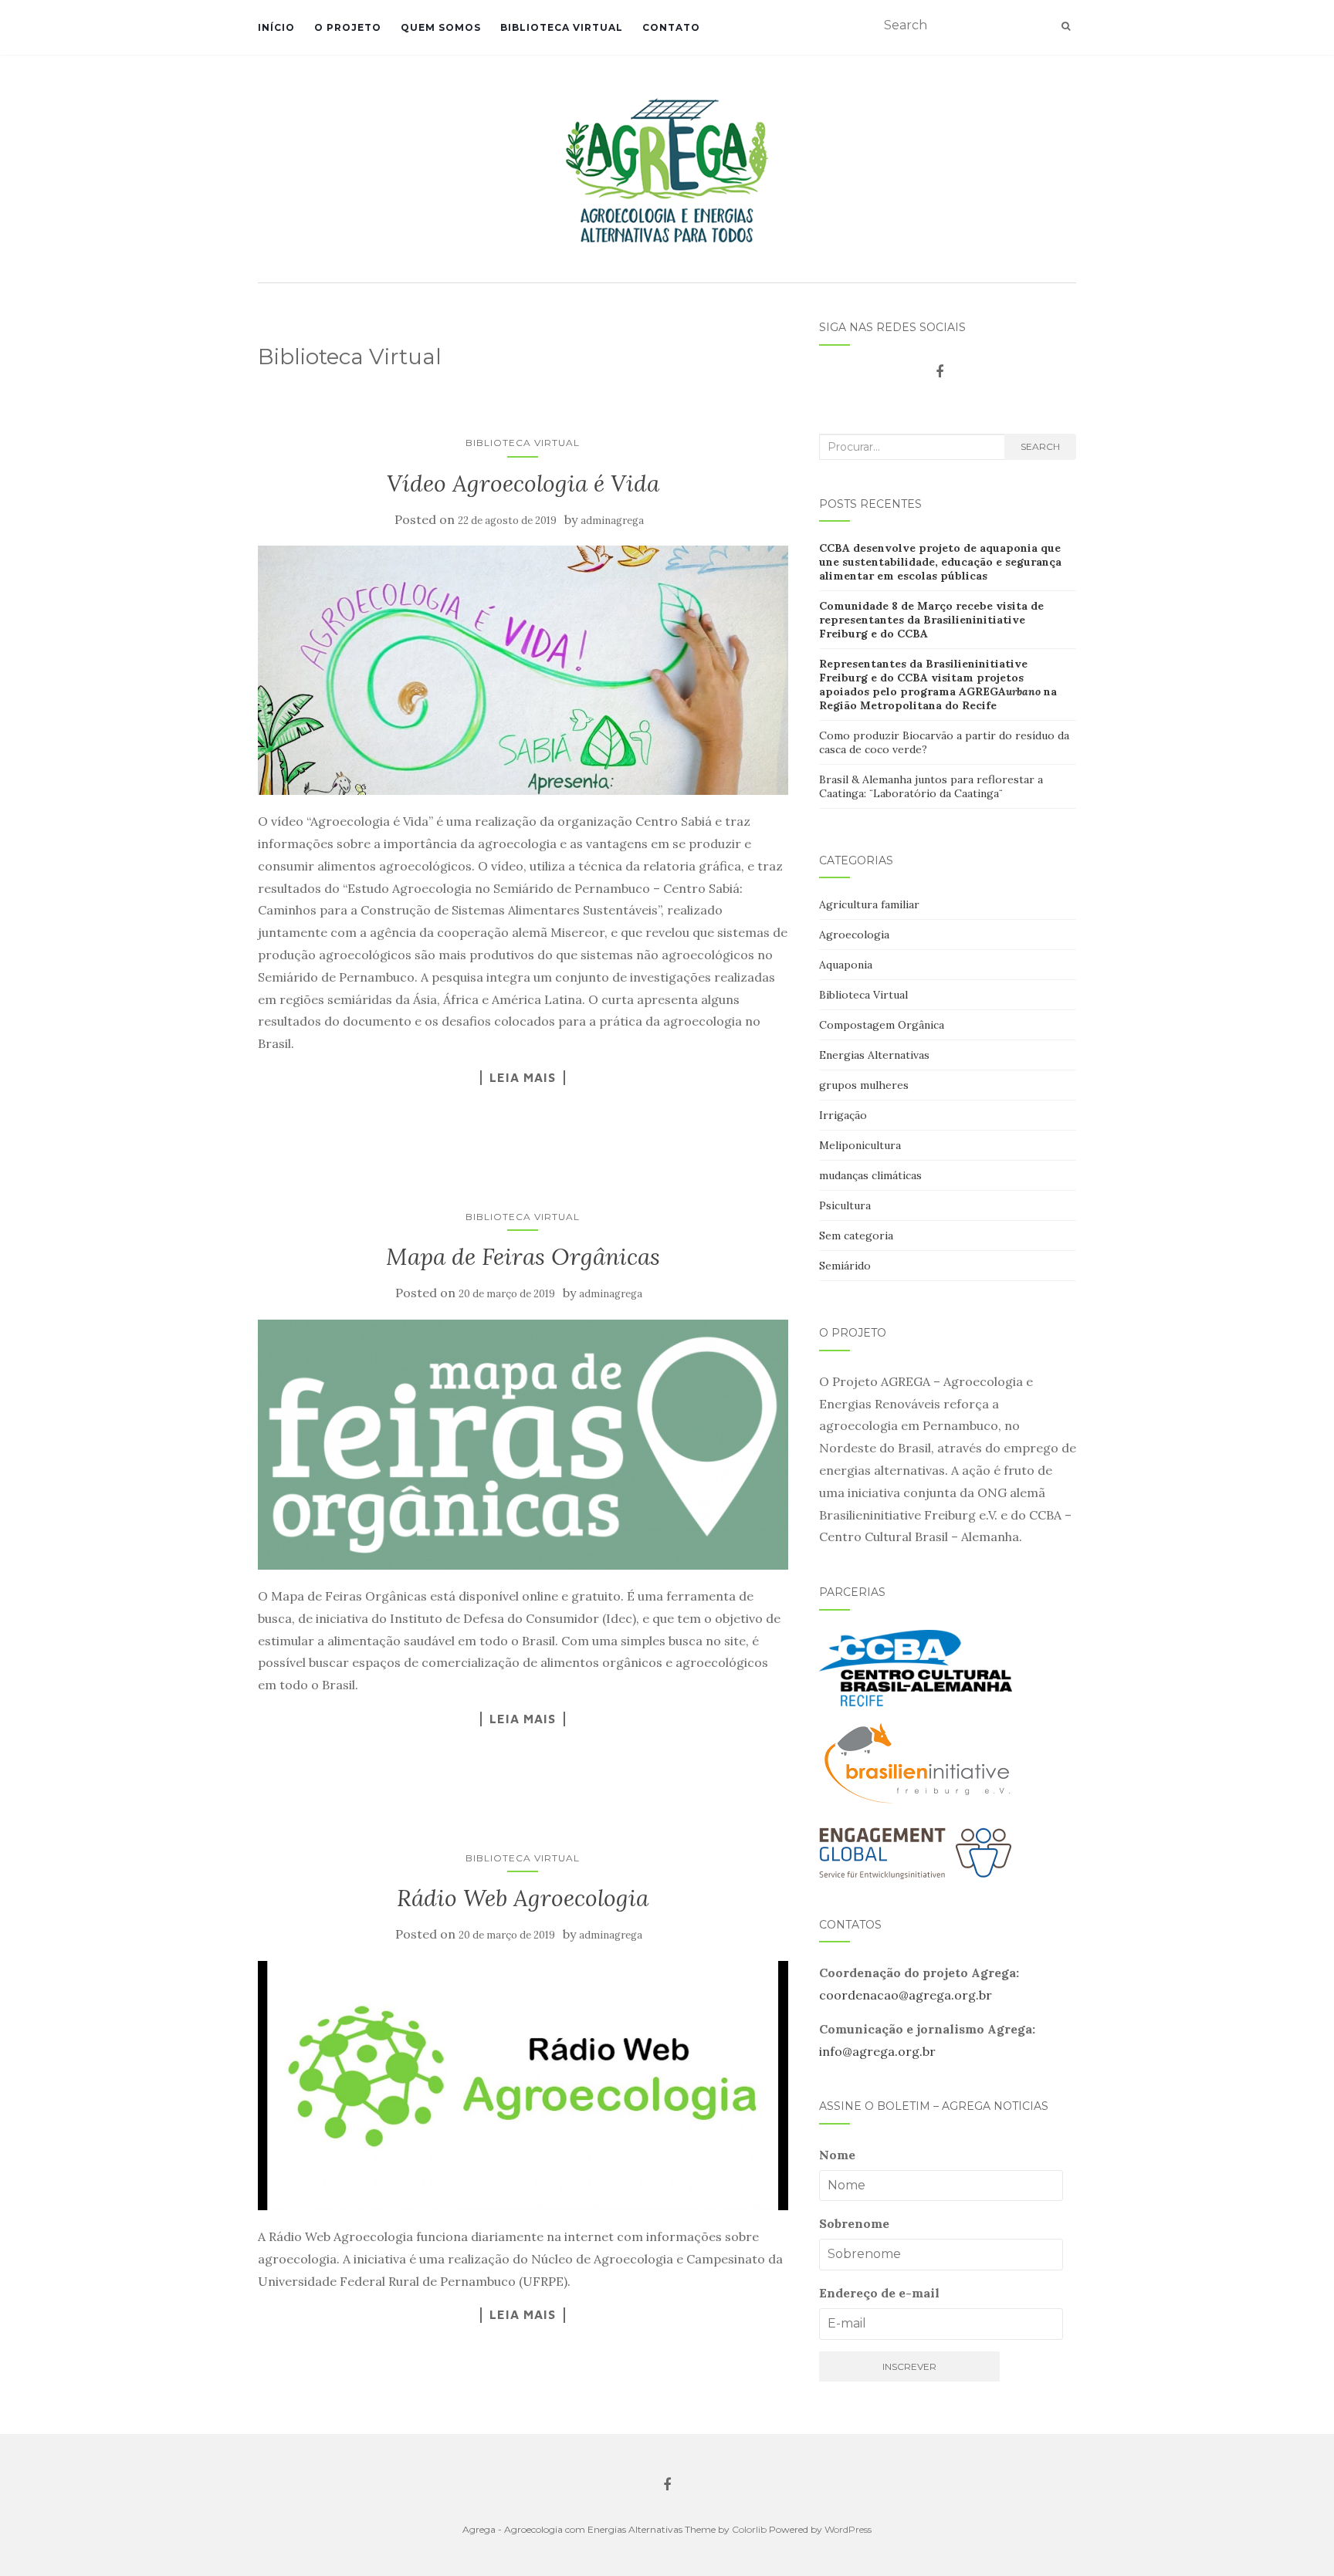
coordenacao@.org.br (906, 1995)
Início (276, 27)
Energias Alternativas (874, 1055)
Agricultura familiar (869, 904)
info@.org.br (877, 2051)
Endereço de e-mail (879, 2293)
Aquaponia (846, 965)
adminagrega (612, 521)
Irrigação (843, 1115)
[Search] (1066, 26)
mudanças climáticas (870, 1175)
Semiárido (845, 1266)
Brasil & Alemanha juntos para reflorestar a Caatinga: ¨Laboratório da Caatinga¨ (931, 786)
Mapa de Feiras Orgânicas (523, 1256)
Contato (671, 27)
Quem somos (441, 27)
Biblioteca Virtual (562, 27)
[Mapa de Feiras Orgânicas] (523, 1445)
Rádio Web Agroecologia (523, 1898)
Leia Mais (523, 1077)
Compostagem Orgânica (882, 1025)
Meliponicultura (860, 1145)
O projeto (348, 27)
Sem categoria (856, 1236)
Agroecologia (854, 935)
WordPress (848, 2529)
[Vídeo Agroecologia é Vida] (523, 670)
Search (1040, 446)
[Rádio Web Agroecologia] (523, 2086)
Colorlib (749, 2529)
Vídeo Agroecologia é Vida (523, 483)
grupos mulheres (864, 1085)
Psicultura (845, 1205)
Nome (837, 2155)
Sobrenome (854, 2223)
